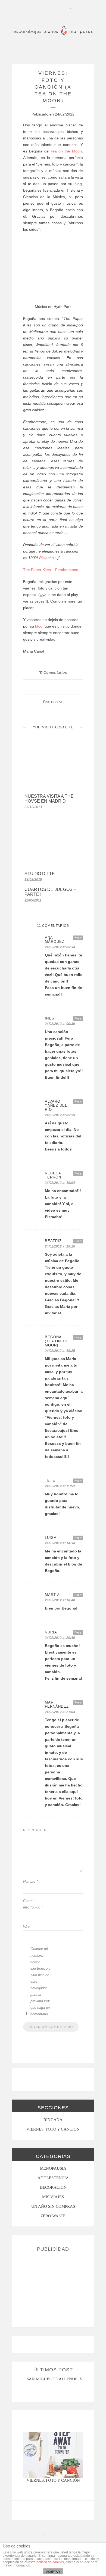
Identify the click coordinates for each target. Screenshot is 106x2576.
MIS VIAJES (53, 2197)
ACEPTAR (53, 2572)
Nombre (30, 1881)
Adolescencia (53, 2178)
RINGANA (53, 2120)
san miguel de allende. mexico (61, 2379)
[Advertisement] (53, 2287)
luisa (51, 1538)
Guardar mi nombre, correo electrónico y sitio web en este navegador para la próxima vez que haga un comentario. (40, 1981)
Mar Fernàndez (57, 1704)
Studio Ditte (40, 874)
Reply (78, 938)
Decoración (53, 2187)
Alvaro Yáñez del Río (56, 1105)
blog (38, 626)
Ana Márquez (55, 940)
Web (27, 1927)
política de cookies (50, 2562)
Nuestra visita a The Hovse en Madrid (49, 799)
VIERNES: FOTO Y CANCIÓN (53, 2129)
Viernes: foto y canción (53, 2480)
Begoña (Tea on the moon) (57, 1341)
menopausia (53, 2168)
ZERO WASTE (53, 2216)
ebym (57, 702)
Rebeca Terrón (53, 1175)
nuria (51, 1632)
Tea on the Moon (66, 151)
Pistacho (46, 558)
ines (50, 1018)
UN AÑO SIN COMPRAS (53, 2206)
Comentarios (53, 672)
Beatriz (53, 1241)
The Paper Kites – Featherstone (51, 570)
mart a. (53, 1595)
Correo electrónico (33, 1904)
